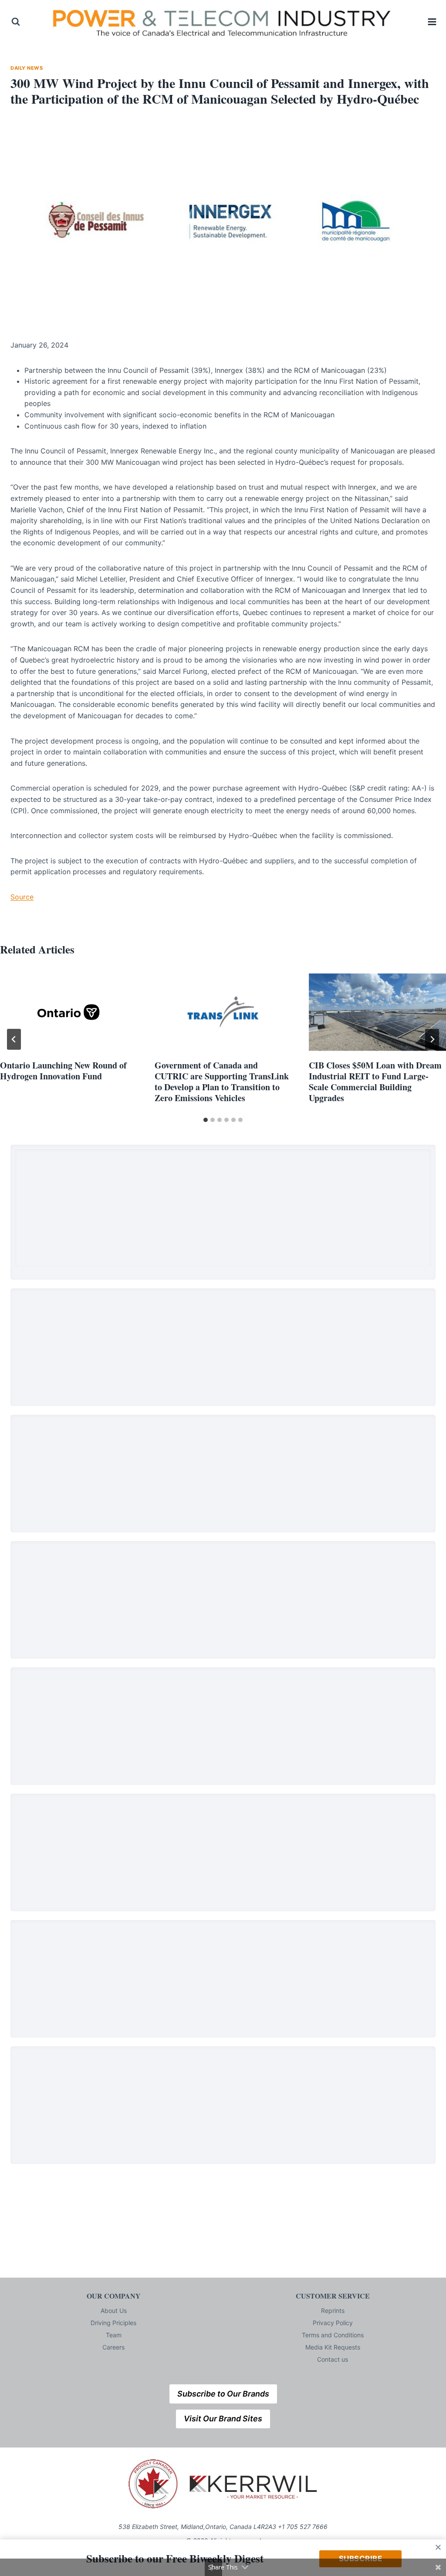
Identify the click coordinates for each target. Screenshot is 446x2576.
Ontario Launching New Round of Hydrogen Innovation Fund (63, 1071)
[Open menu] (432, 22)
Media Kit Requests (333, 2347)
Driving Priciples (113, 2323)
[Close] (438, 2547)
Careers (113, 2347)
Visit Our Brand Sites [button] (223, 2419)
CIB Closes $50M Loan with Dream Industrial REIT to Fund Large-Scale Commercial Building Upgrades (375, 1082)
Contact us (333, 2359)
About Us (114, 2311)
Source (22, 897)
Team (114, 2335)
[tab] (206, 1120)
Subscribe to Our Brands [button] (223, 2394)
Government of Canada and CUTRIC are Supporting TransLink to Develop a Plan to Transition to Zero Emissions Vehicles (222, 1082)
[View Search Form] (16, 22)
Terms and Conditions (333, 2335)
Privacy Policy (333, 2323)
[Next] (432, 1039)
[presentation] (69, 1012)
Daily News (27, 68)
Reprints (333, 2311)
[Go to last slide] (14, 1039)
